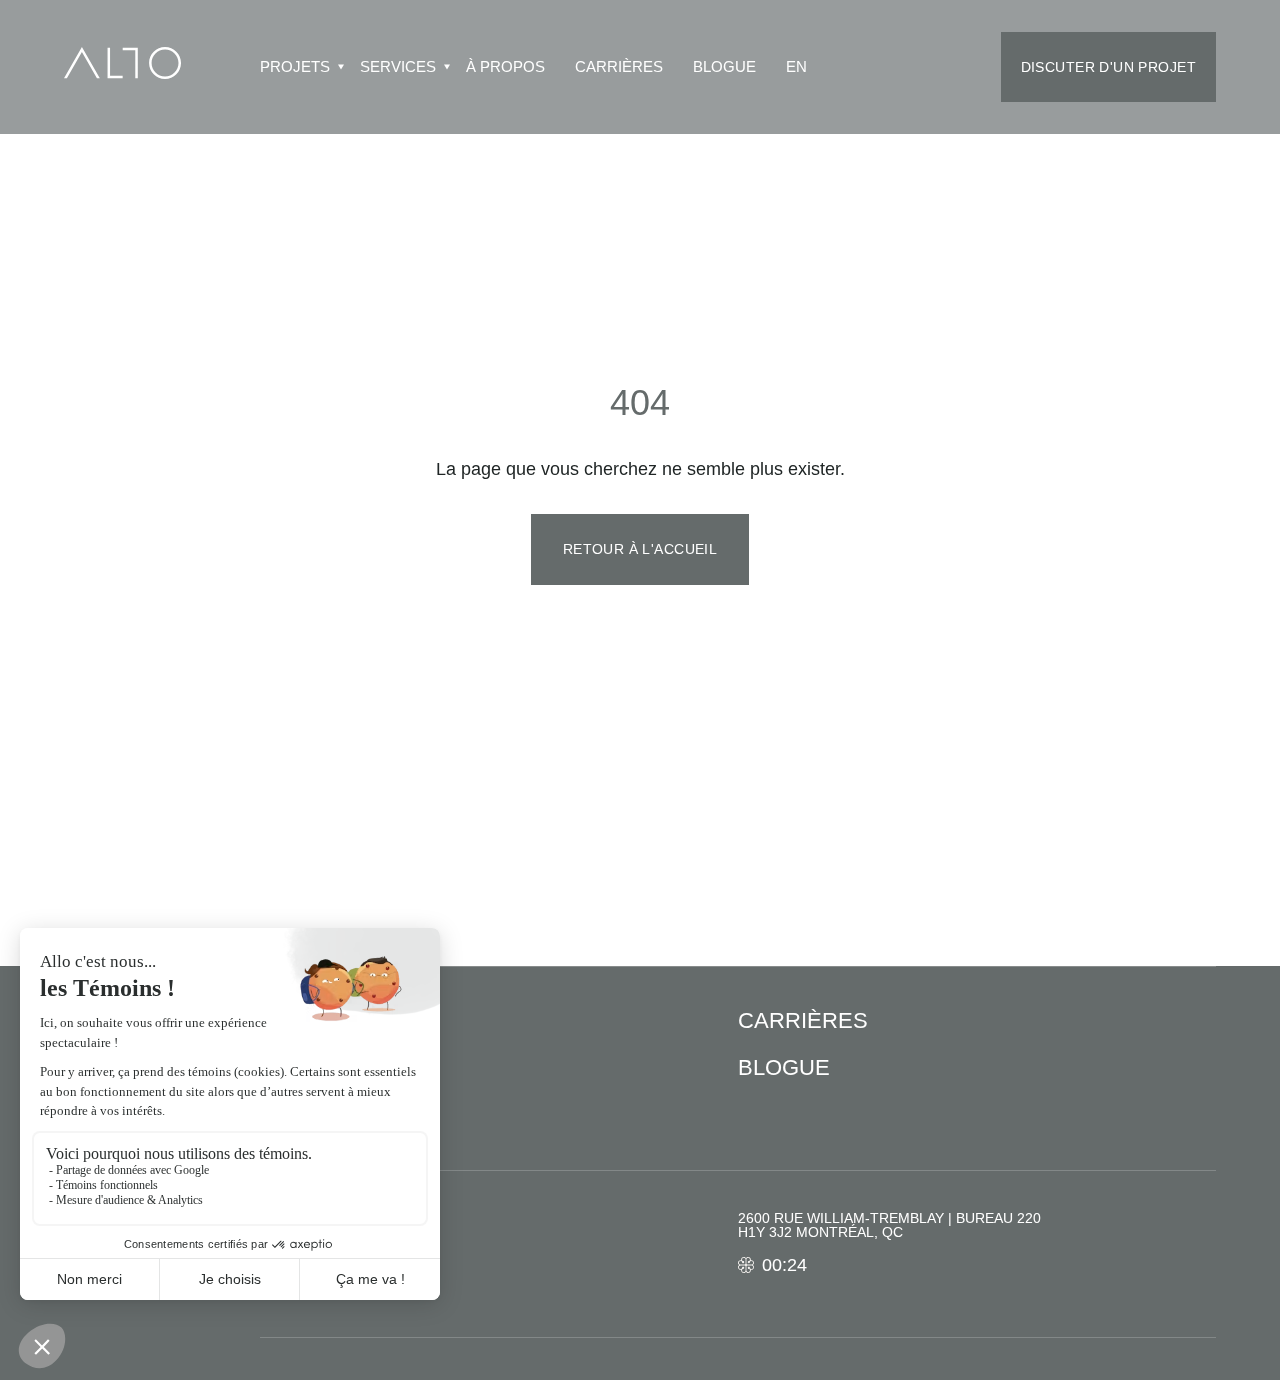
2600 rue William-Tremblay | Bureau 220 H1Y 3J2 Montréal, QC (889, 1225)
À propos (505, 67)
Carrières (619, 67)
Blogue (724, 67)
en (796, 67)
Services (398, 67)
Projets (295, 67)
